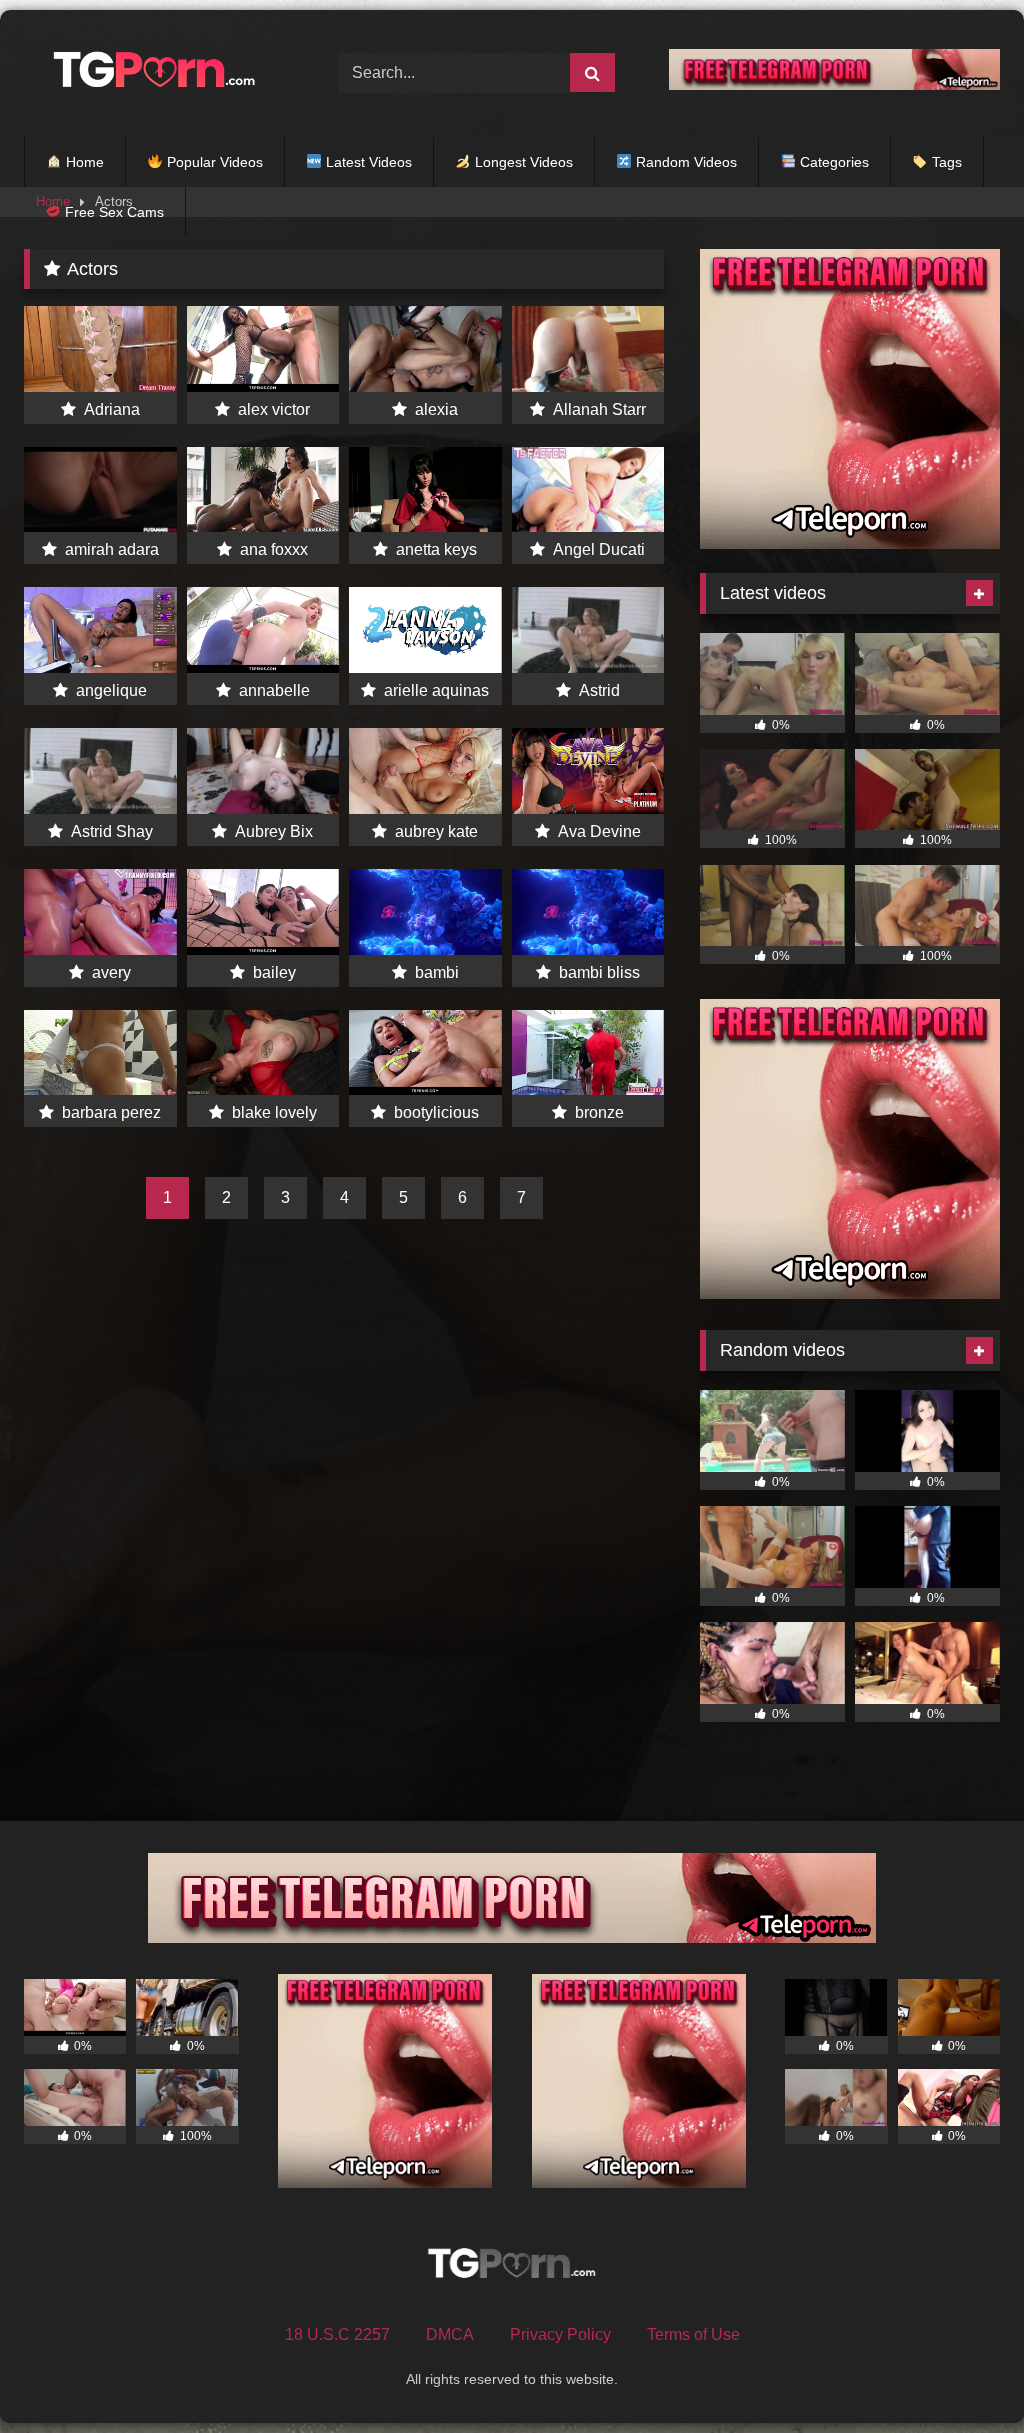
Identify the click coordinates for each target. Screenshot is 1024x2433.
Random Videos (684, 162)
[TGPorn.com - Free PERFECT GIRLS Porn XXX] (158, 73)
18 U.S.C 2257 (337, 2334)
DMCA (450, 2334)
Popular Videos (213, 162)
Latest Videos (367, 162)
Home (83, 162)
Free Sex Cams (112, 212)
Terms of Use (693, 2334)
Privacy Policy (560, 2334)
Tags (945, 162)
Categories (832, 162)
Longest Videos (522, 162)
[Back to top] (962, 2373)
